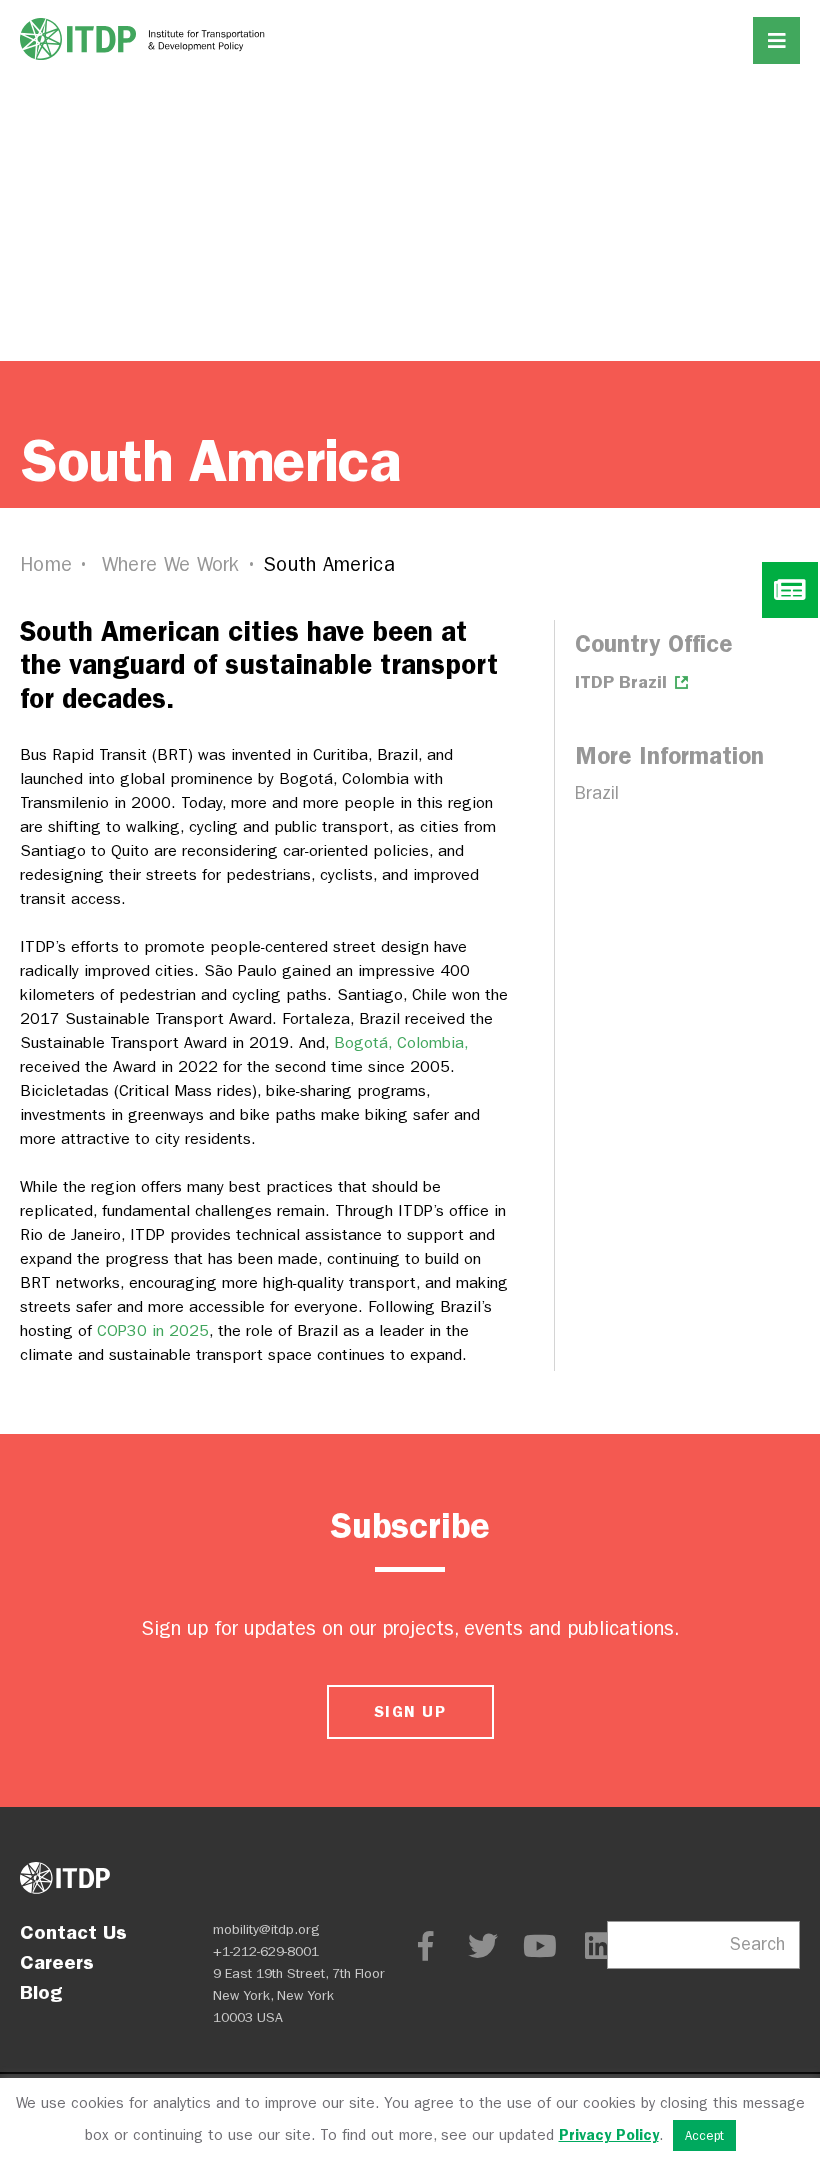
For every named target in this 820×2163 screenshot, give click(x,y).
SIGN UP (410, 1711)
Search (757, 1944)
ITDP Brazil (623, 682)
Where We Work (171, 564)
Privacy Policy (609, 2135)
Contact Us (73, 1932)
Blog (41, 1992)
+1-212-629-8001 (266, 1951)
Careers (57, 1962)
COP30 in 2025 (153, 1330)
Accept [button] (704, 2135)
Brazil (597, 793)
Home (46, 564)
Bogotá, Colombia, (401, 1042)
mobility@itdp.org (266, 1929)
